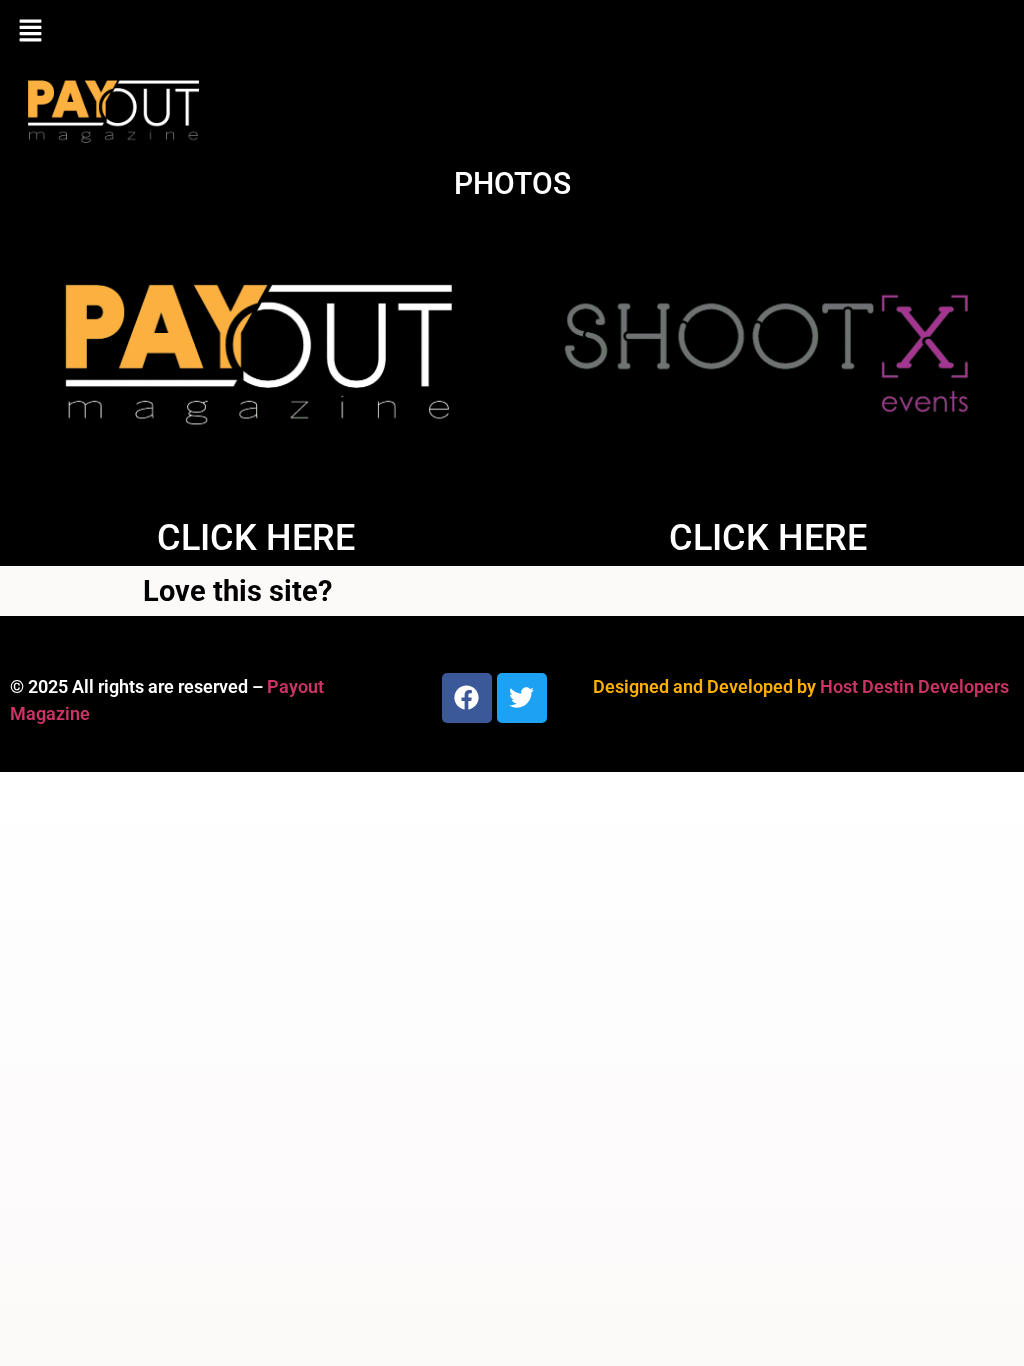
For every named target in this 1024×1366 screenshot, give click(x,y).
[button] (512, 32)
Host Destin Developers (914, 686)
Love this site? (237, 591)
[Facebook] (467, 698)
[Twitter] (522, 698)
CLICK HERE (256, 538)
